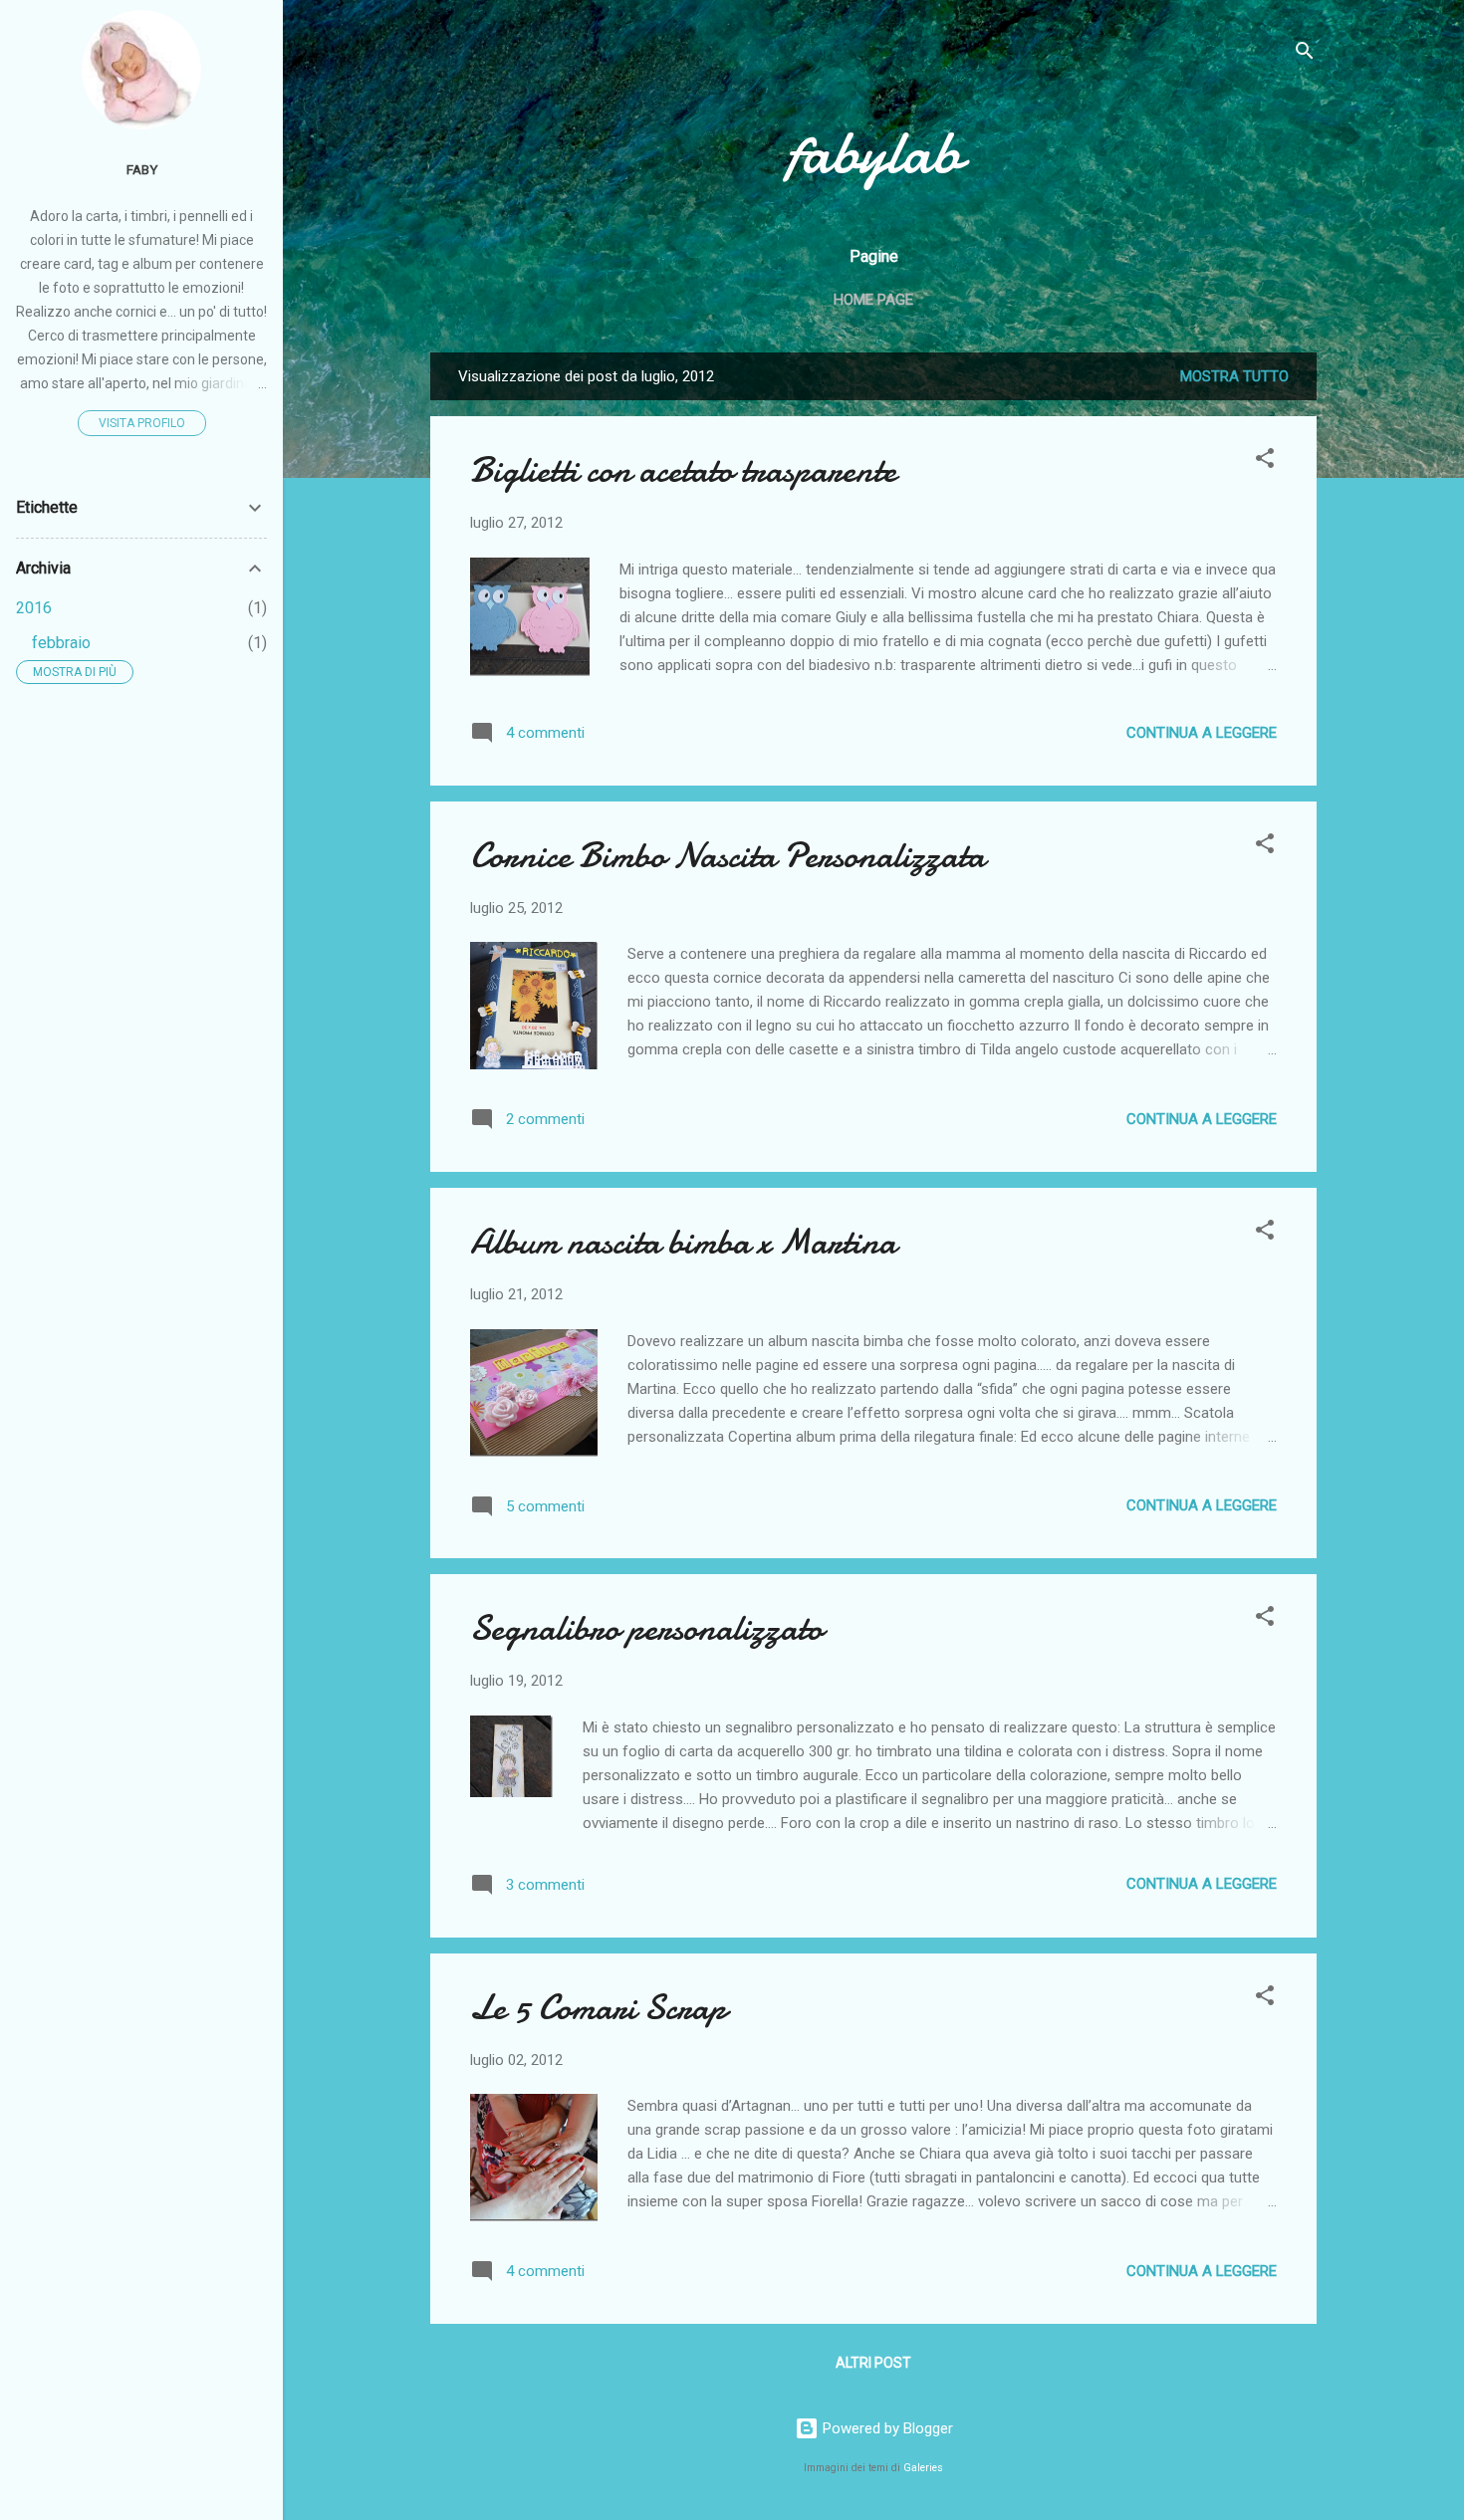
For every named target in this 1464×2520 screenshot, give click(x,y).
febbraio (61, 643)
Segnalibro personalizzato (646, 1628)
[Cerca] (1305, 54)
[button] (1265, 461)
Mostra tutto (1234, 376)
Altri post (873, 2363)
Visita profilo (142, 423)
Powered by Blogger (886, 2428)
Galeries (923, 2468)
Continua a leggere (1202, 733)
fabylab (873, 152)
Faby (142, 169)
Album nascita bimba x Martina (683, 1242)
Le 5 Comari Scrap (598, 2008)
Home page (873, 300)
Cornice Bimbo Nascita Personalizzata (728, 856)
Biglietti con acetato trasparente (683, 470)
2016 (34, 608)
